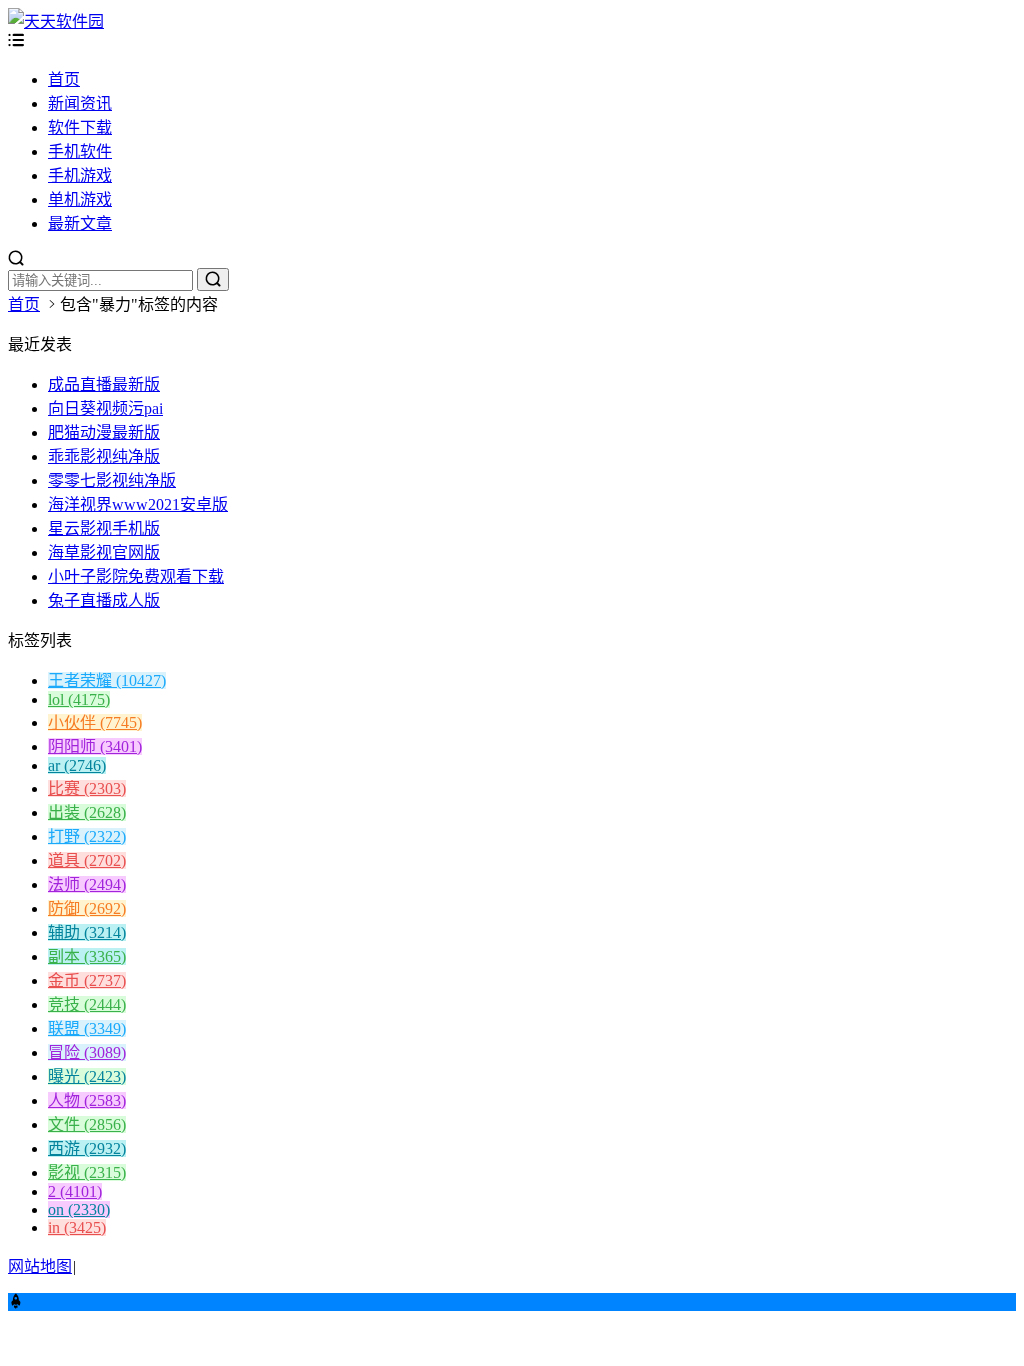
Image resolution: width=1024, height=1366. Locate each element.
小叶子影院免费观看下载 (136, 576)
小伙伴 (95, 722)
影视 (87, 1172)
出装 (87, 812)
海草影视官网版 (104, 552)
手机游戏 (80, 175)
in (77, 1227)
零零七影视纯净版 (112, 480)
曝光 (87, 1076)
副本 (87, 956)
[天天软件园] (56, 21)
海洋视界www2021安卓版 (138, 504)
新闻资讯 (80, 103)
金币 (87, 980)
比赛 (87, 788)
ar (77, 765)
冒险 (87, 1052)
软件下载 (80, 127)
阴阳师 (95, 746)
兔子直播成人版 (104, 600)
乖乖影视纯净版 (104, 456)
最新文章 (80, 223)
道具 (87, 860)
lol (79, 699)
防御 (87, 908)
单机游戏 (80, 199)
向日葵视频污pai (105, 408)
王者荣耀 (107, 680)
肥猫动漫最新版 (104, 432)
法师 (87, 884)
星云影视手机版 (104, 528)
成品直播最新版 (104, 384)
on (79, 1209)
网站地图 (40, 1266)
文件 (87, 1124)
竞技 (87, 1004)
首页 (64, 79)
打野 (87, 836)
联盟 (87, 1028)
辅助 (87, 932)
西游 (87, 1148)
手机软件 (80, 151)
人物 (87, 1100)
